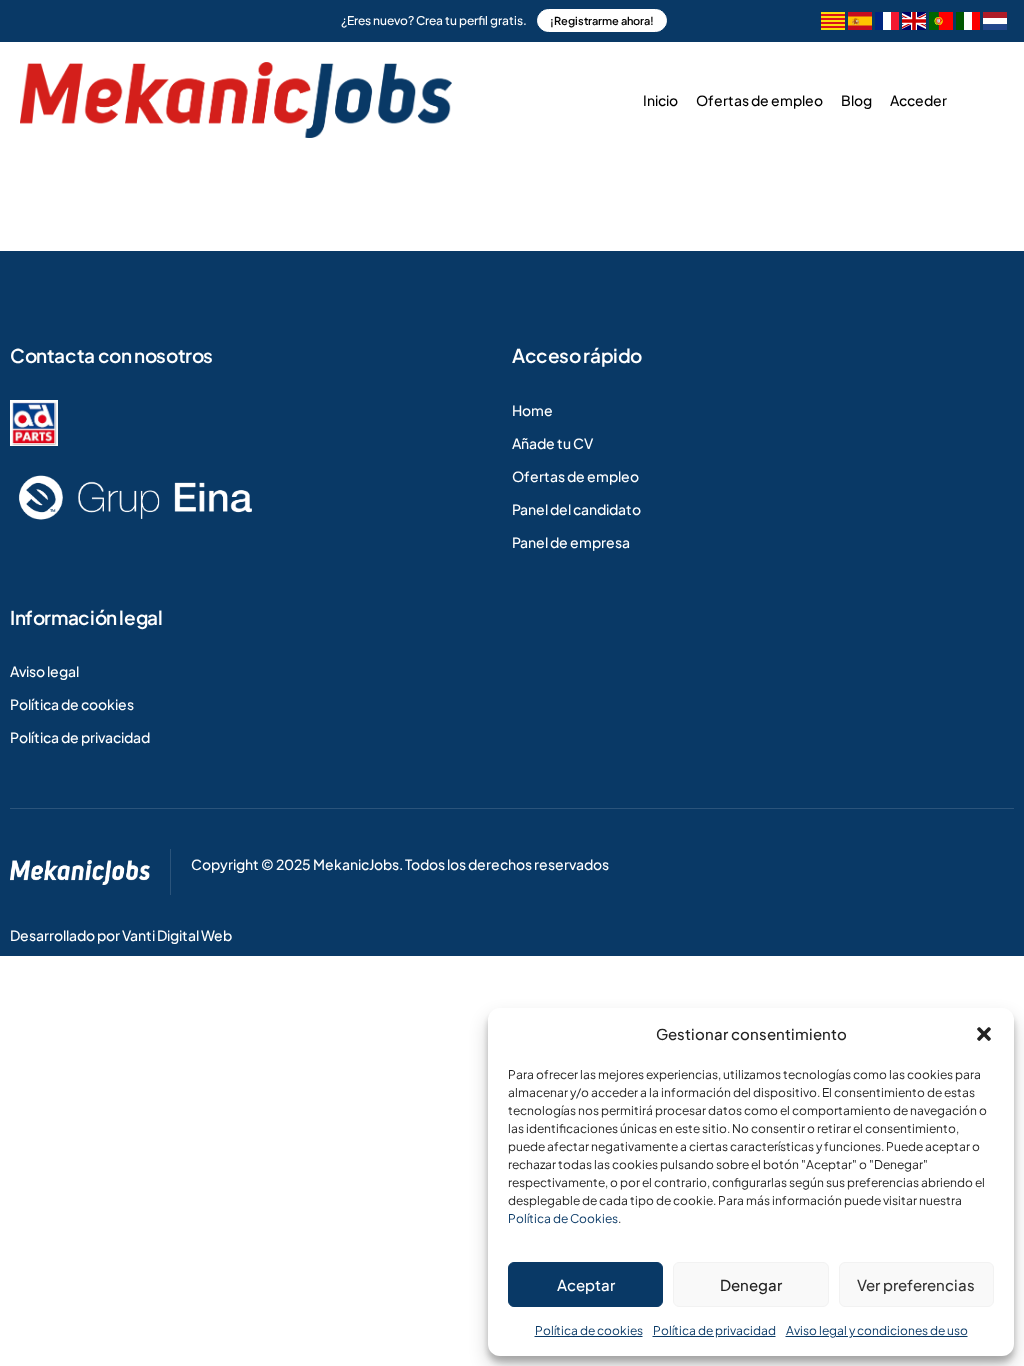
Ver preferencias (916, 1284)
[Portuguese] (941, 23)
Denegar (751, 1284)
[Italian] (968, 23)
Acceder (918, 100)
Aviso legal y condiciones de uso (877, 1330)
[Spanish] (860, 23)
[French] (887, 23)
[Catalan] (833, 23)
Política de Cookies (563, 1218)
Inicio (660, 100)
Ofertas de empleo (759, 100)
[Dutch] (995, 23)
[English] (914, 23)
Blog (856, 100)
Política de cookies (589, 1330)
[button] (984, 1034)
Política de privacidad (714, 1330)
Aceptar (586, 1284)
